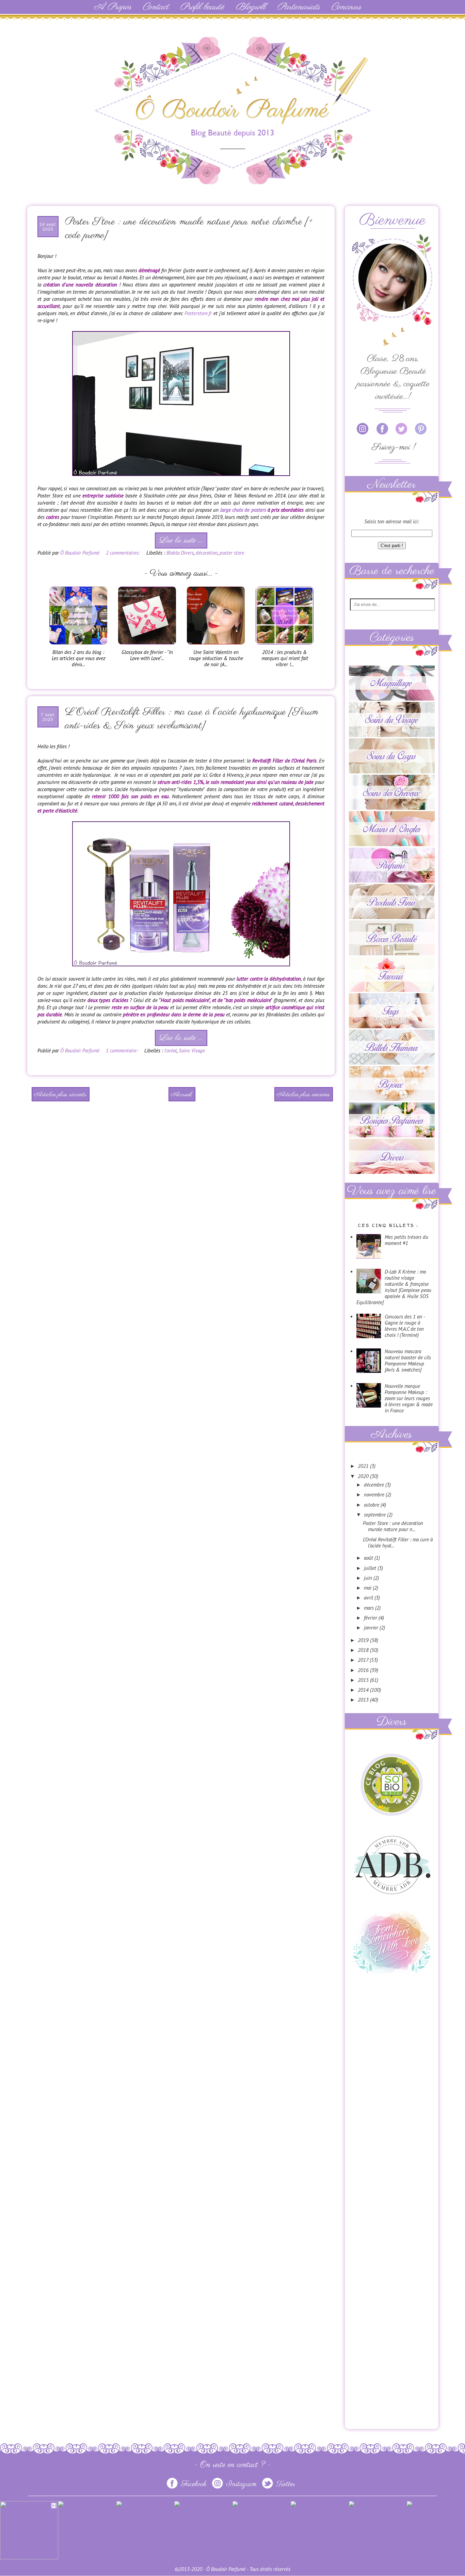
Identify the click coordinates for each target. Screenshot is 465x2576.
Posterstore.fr (198, 313)
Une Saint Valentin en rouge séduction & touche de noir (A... (216, 658)
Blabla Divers (180, 553)
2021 (364, 1466)
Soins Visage (192, 1051)
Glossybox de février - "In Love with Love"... (147, 655)
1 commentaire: (123, 1051)
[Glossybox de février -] (147, 646)
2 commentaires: (124, 553)
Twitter (285, 2484)
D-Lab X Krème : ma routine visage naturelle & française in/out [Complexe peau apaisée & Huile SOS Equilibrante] (394, 1287)
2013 (364, 1700)
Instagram (241, 2484)
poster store (232, 553)
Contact (156, 7)
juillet (371, 1568)
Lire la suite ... (181, 540)
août (369, 1558)
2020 (364, 1476)
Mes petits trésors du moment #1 (406, 1240)
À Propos (113, 7)
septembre (375, 1515)
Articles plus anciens (303, 1095)
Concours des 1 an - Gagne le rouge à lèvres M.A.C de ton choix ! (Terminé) (405, 1326)
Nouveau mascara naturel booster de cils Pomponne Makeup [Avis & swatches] (408, 1360)
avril (369, 1598)
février (371, 1618)
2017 (364, 1660)
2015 (364, 1680)
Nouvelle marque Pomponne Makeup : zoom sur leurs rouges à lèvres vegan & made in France (409, 1398)
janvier (372, 1628)
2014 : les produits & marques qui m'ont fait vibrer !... (285, 658)
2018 (364, 1650)
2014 (364, 1690)
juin (369, 1578)
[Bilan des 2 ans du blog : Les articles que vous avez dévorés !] (78, 646)
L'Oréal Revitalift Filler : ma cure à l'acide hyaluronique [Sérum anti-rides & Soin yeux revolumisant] (192, 719)
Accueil (181, 1095)
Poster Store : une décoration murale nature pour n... (393, 1526)
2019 (364, 1640)
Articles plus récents (60, 1095)
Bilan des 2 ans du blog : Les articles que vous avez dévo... (78, 658)
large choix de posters (243, 510)
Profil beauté (202, 7)
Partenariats (298, 7)
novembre (375, 1495)
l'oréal (171, 1051)
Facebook (194, 2484)
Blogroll (251, 7)
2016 (364, 1670)
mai (368, 1588)
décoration (207, 553)
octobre (372, 1505)
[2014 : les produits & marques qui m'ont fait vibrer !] (285, 646)
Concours (346, 7)
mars (370, 1608)
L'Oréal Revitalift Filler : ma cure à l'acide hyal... (398, 1543)
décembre (375, 1485)
